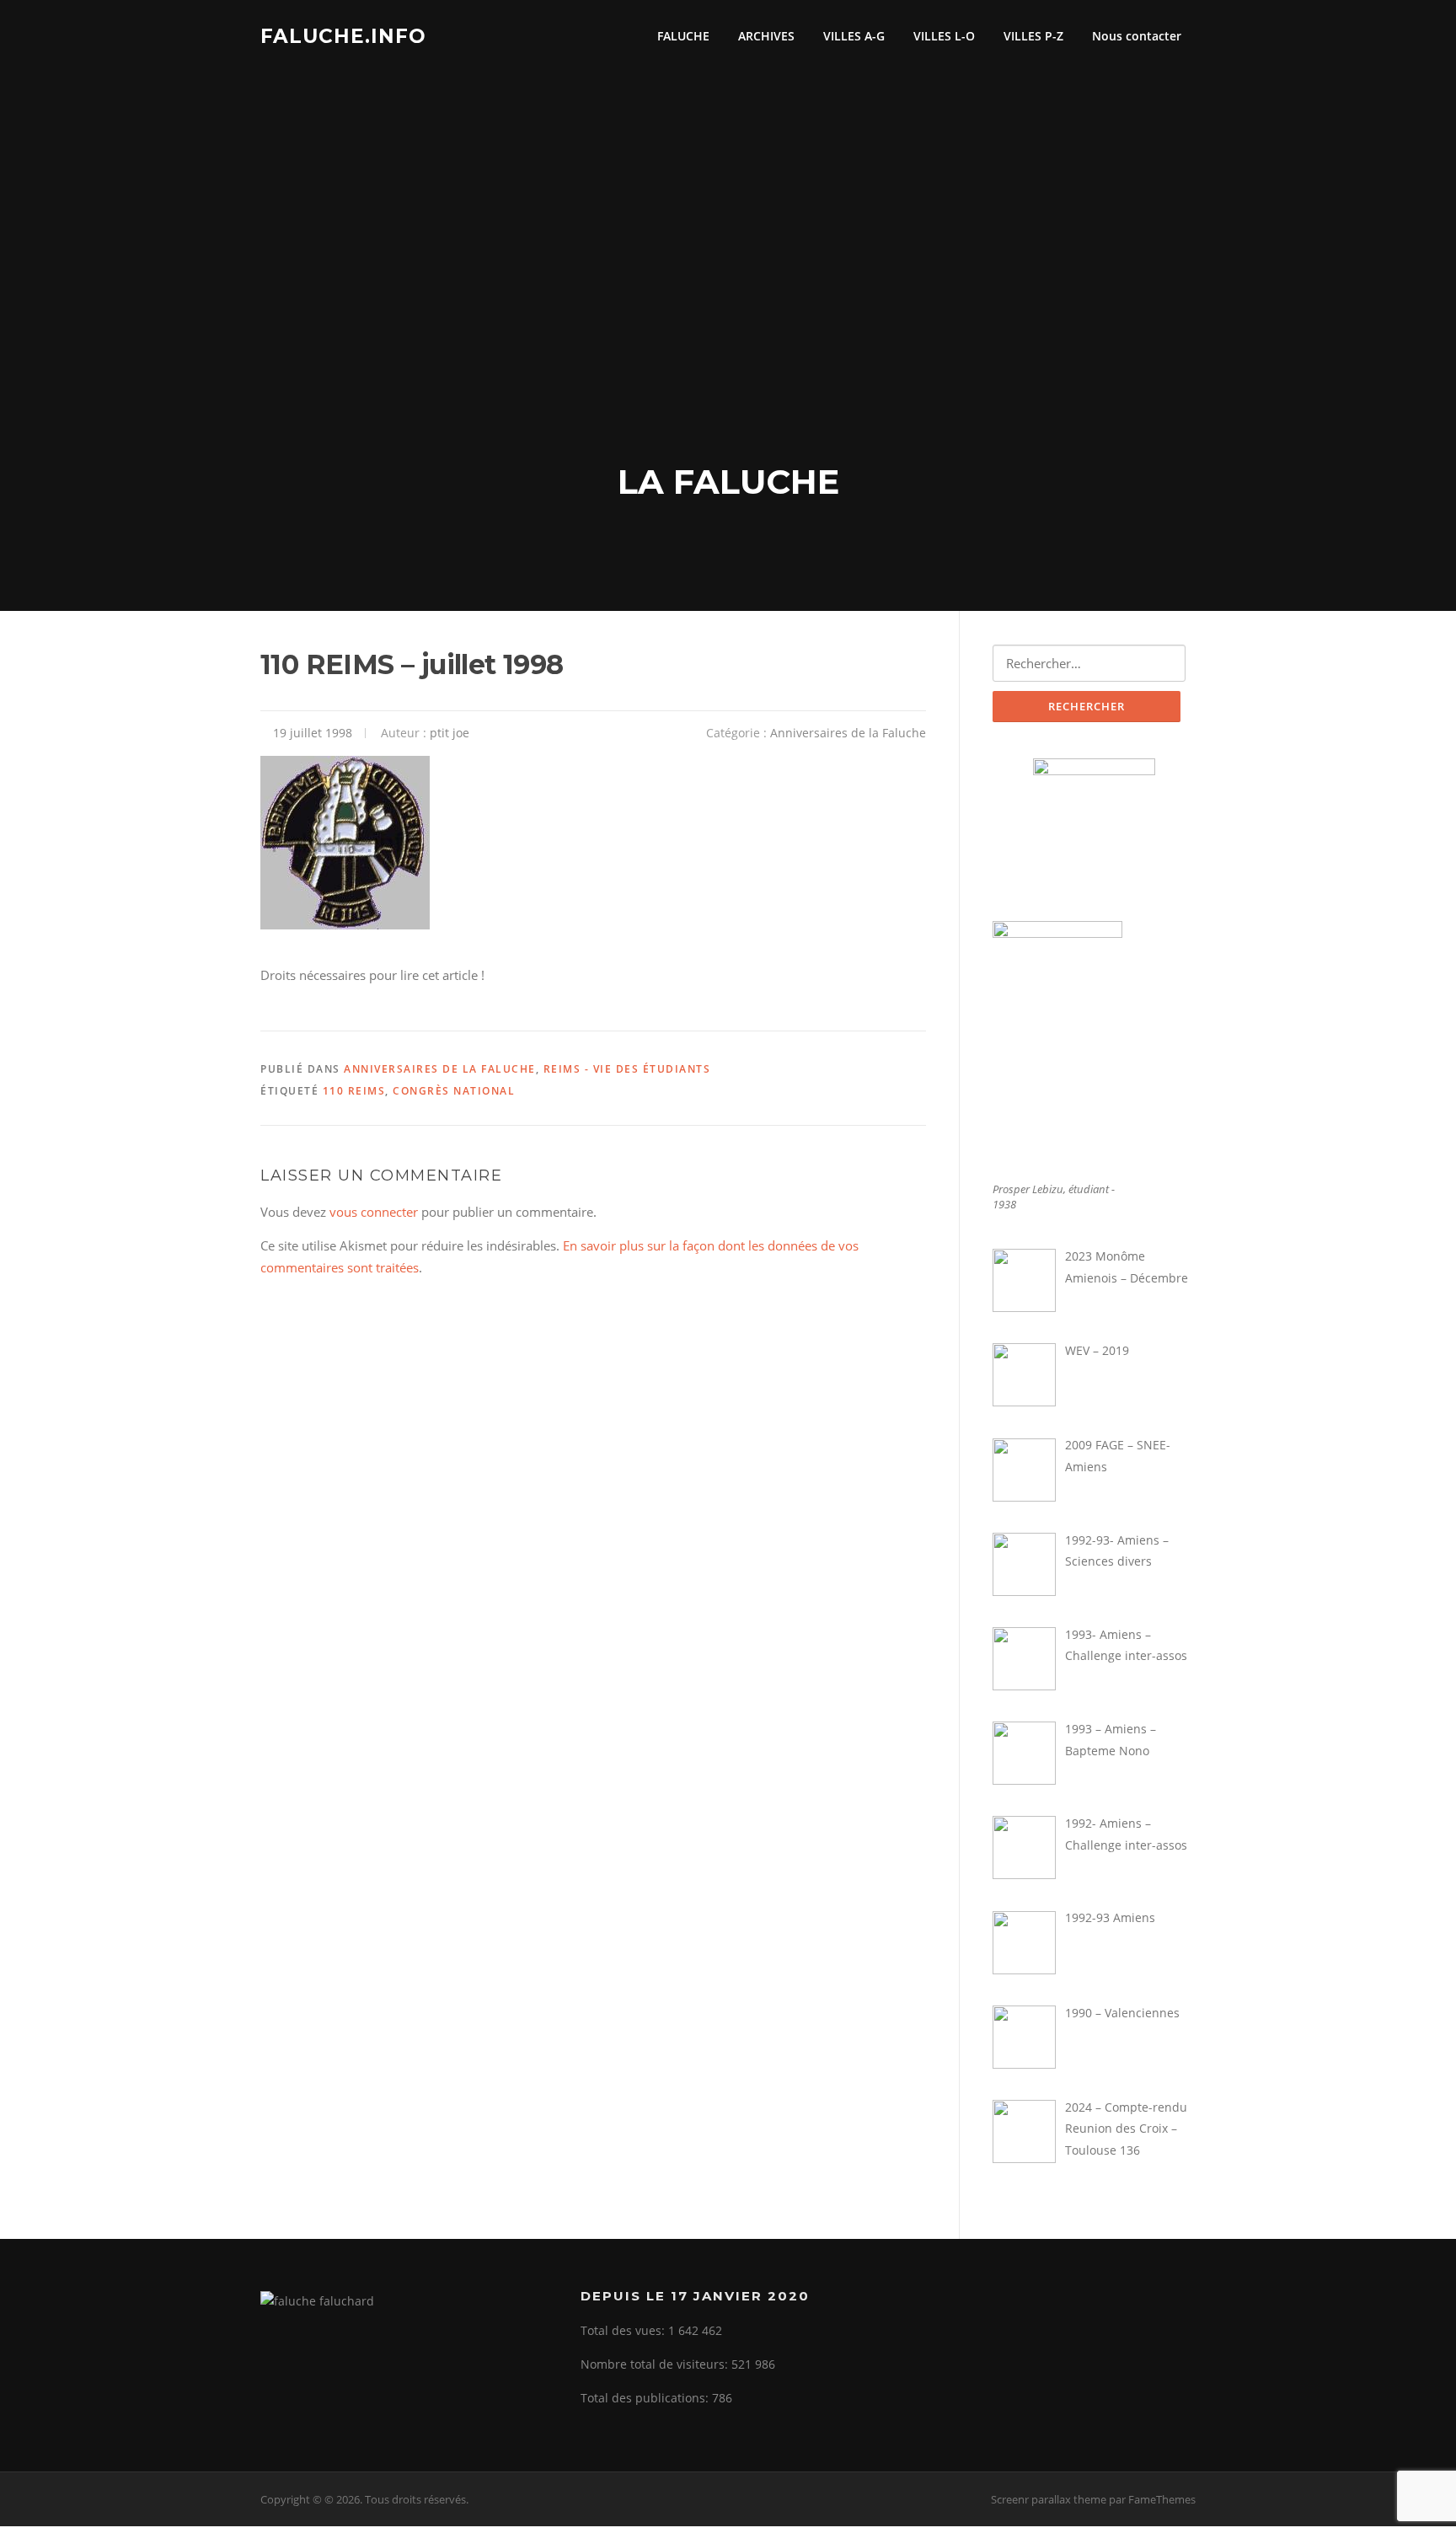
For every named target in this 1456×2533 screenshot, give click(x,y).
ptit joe (450, 733)
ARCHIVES (766, 36)
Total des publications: (646, 2398)
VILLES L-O (944, 36)
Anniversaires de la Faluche (848, 733)
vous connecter (374, 1212)
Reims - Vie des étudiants (627, 1069)
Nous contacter (1137, 36)
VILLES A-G (854, 36)
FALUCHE (683, 36)
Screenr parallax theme (1049, 2499)
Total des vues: (624, 2330)
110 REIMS (354, 1091)
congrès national (454, 1091)
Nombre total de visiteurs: (656, 2364)
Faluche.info (343, 35)
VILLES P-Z (1033, 36)
